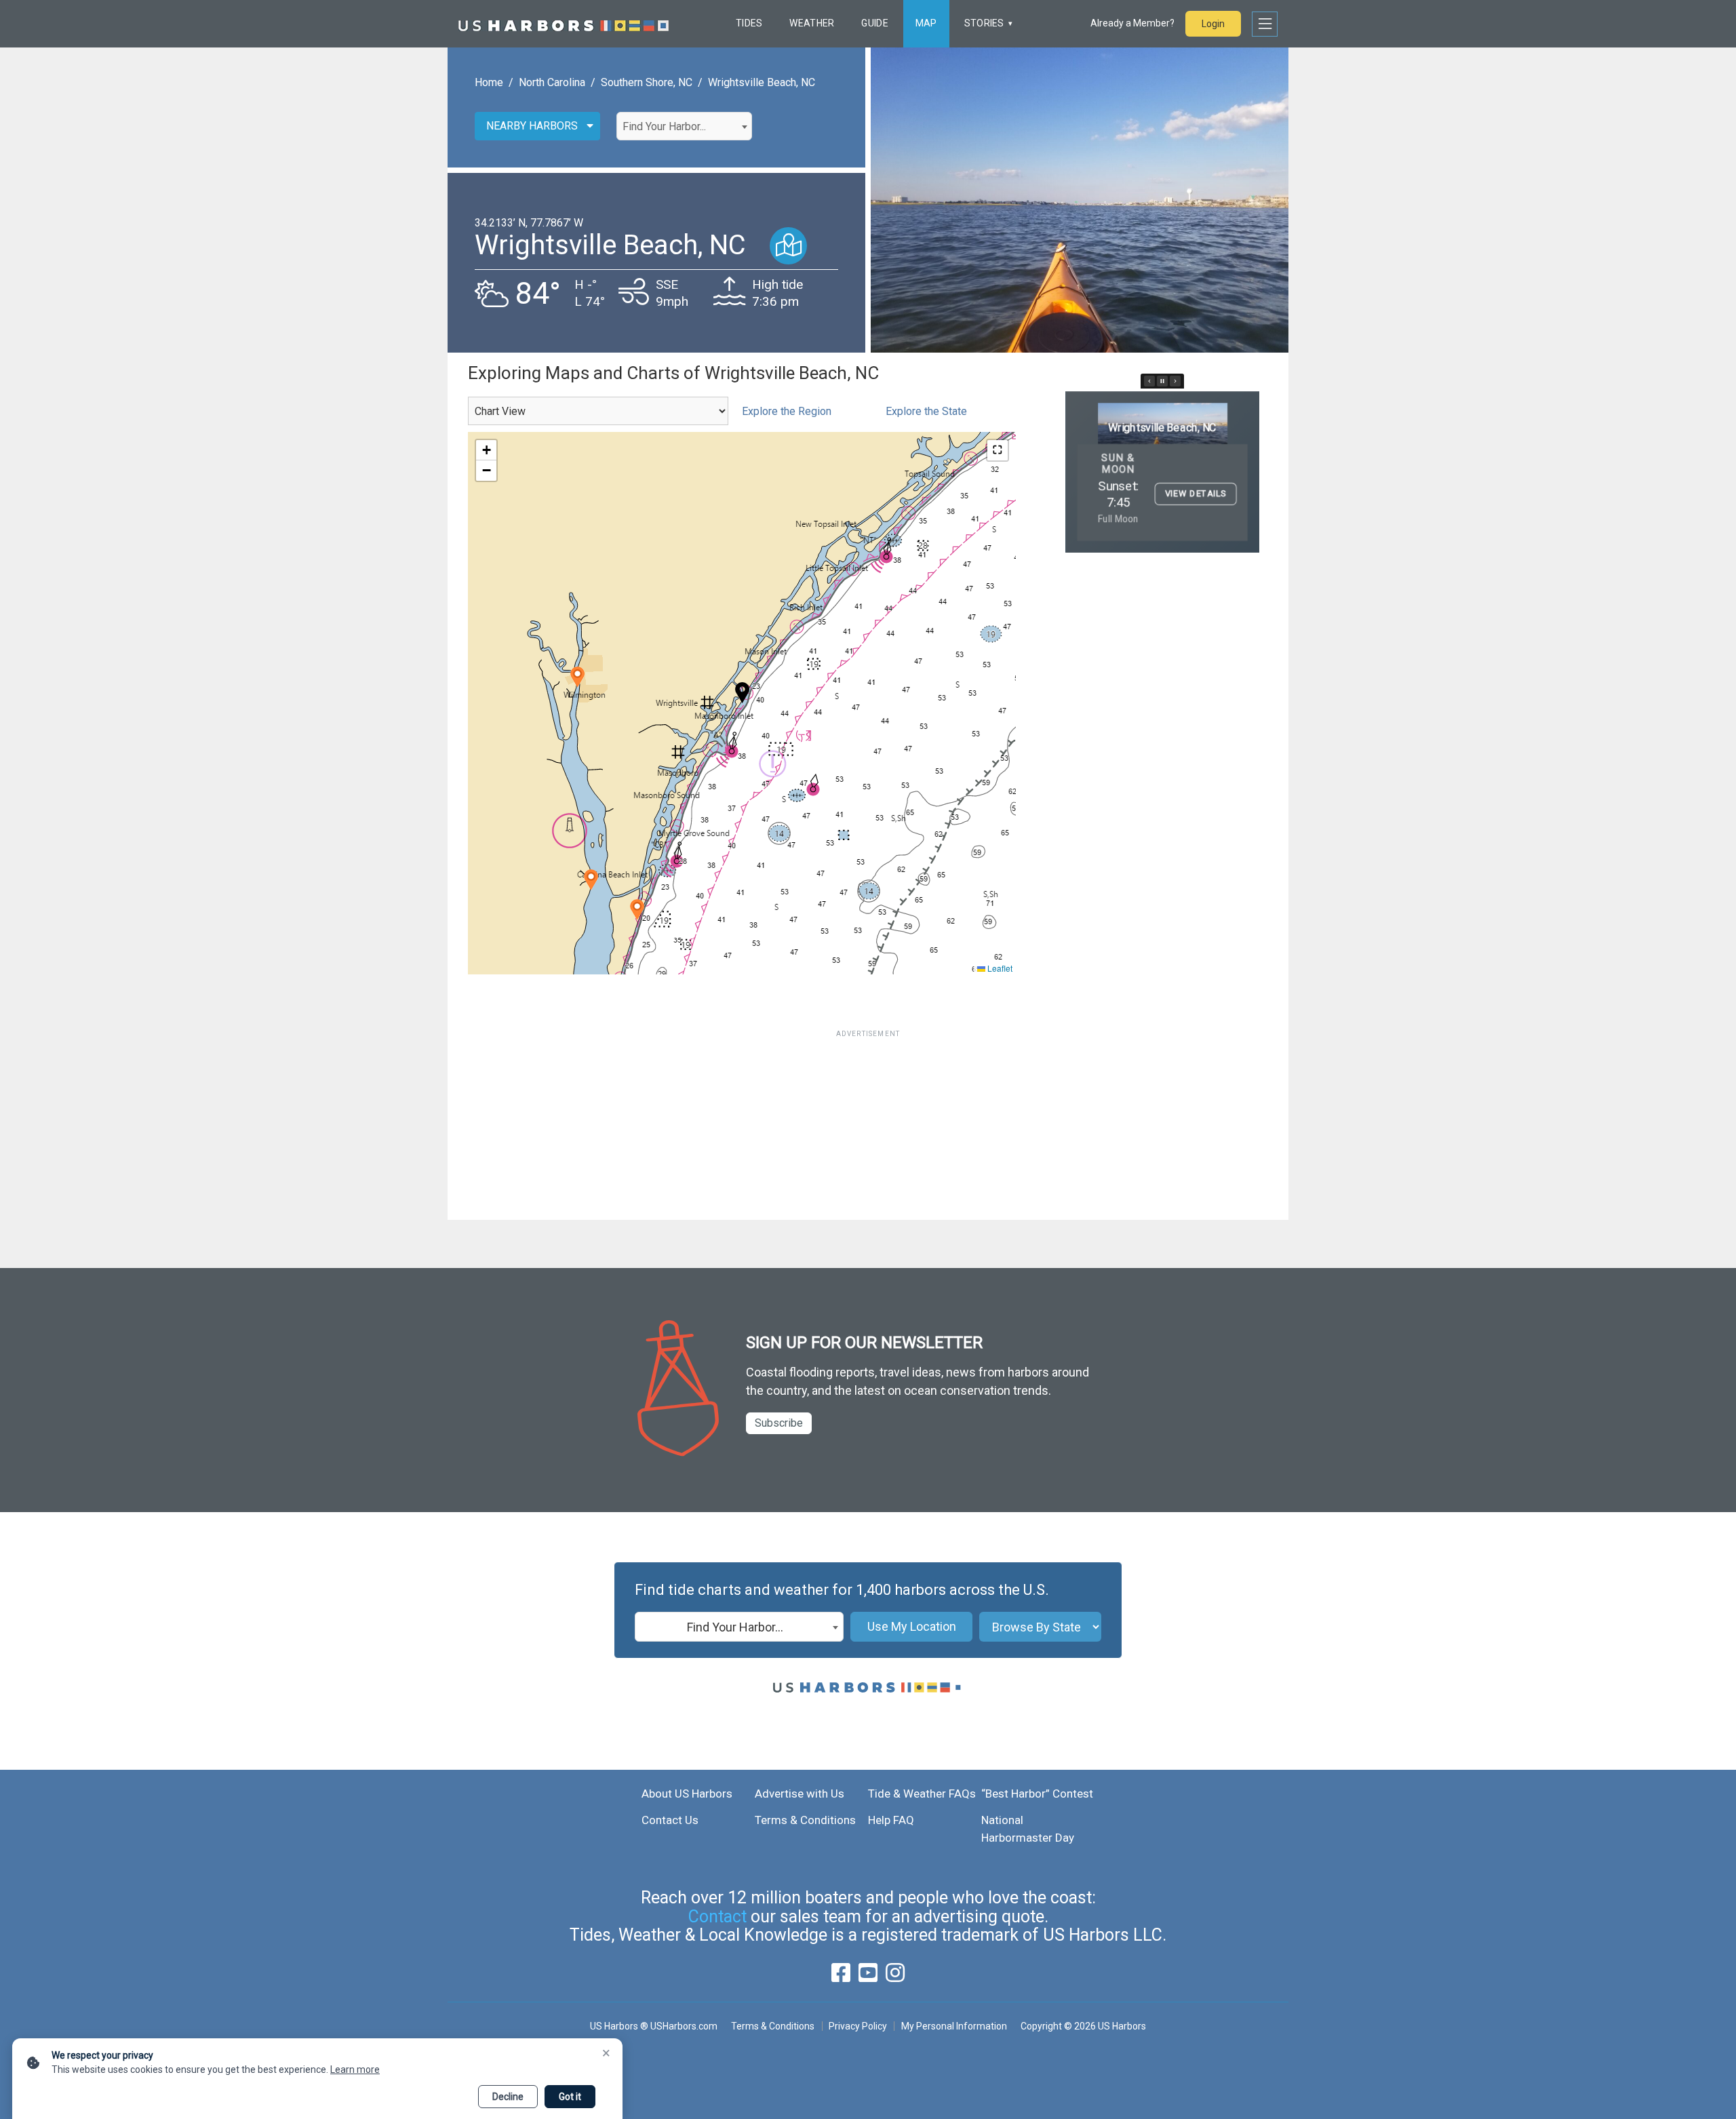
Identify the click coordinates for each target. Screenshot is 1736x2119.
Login (1213, 24)
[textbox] (684, 127)
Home (489, 82)
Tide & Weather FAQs (922, 1794)
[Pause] (1162, 381)
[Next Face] (1175, 381)
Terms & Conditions (805, 1820)
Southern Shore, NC (647, 82)
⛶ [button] (998, 450)
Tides (749, 23)
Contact (717, 1917)
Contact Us (670, 1820)
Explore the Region (787, 411)
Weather (812, 23)
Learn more (355, 2070)
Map (926, 23)
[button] (577, 677)
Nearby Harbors (532, 126)
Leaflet (999, 968)
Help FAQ (891, 1820)
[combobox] (684, 126)
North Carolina (552, 82)
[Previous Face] (1149, 381)
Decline (508, 2097)
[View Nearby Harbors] (788, 246)
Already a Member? (1132, 23)
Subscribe (779, 1423)
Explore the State (926, 411)
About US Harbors (687, 1794)
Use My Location (912, 1626)
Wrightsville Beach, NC (762, 82)
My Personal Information (954, 2026)
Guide (874, 23)
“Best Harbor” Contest (1037, 1794)
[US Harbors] (564, 24)
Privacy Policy (858, 2026)
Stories (984, 23)
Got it (570, 2097)
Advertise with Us (800, 1794)
